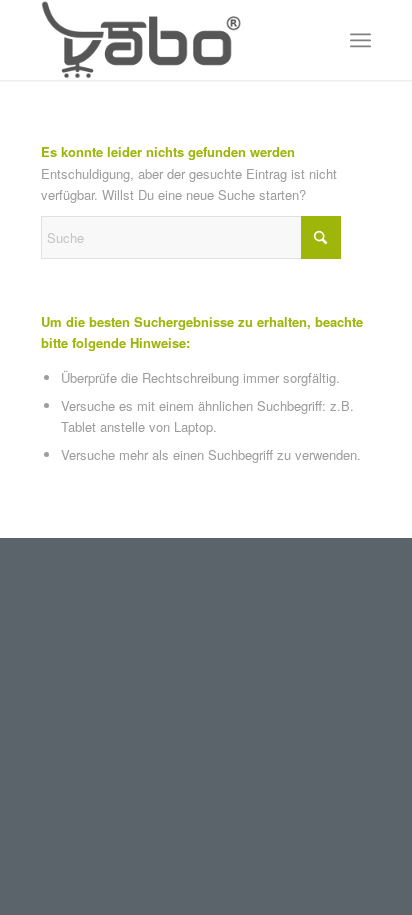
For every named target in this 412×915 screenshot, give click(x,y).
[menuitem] (360, 40)
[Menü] (360, 40)
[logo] (173, 40)
